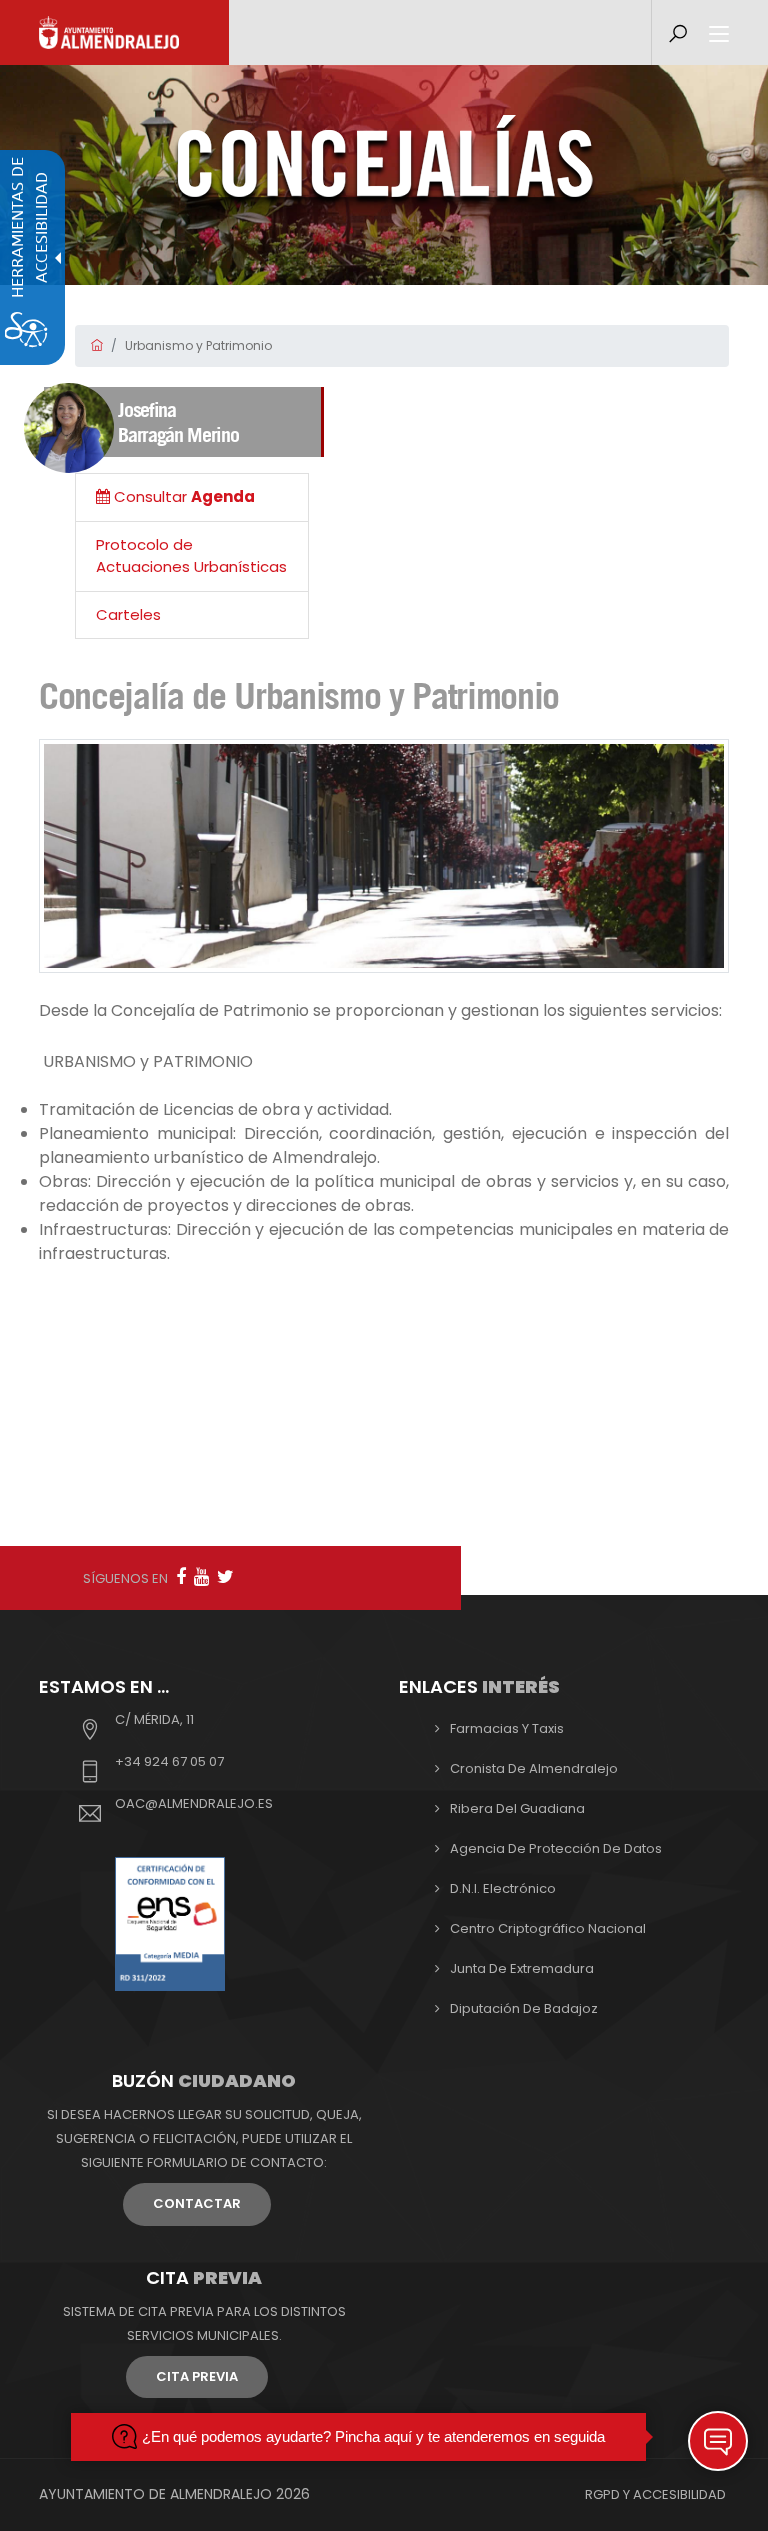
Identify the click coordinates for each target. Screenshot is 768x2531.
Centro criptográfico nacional (548, 1928)
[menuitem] (192, 497)
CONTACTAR (197, 2203)
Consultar (182, 496)
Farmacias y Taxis (507, 1728)
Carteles (128, 614)
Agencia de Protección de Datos (556, 1848)
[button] (718, 2441)
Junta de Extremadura (522, 1968)
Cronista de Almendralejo (534, 1768)
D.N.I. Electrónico (503, 1888)
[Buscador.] (678, 34)
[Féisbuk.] (181, 1576)
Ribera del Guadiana (517, 1808)
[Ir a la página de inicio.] (109, 32)
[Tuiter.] (225, 1576)
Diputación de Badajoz (524, 2008)
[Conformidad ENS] (170, 1922)
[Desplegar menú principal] (719, 35)
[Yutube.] (201, 1576)
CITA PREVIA (197, 2376)
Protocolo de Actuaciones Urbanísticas (191, 556)
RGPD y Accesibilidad (655, 2494)
